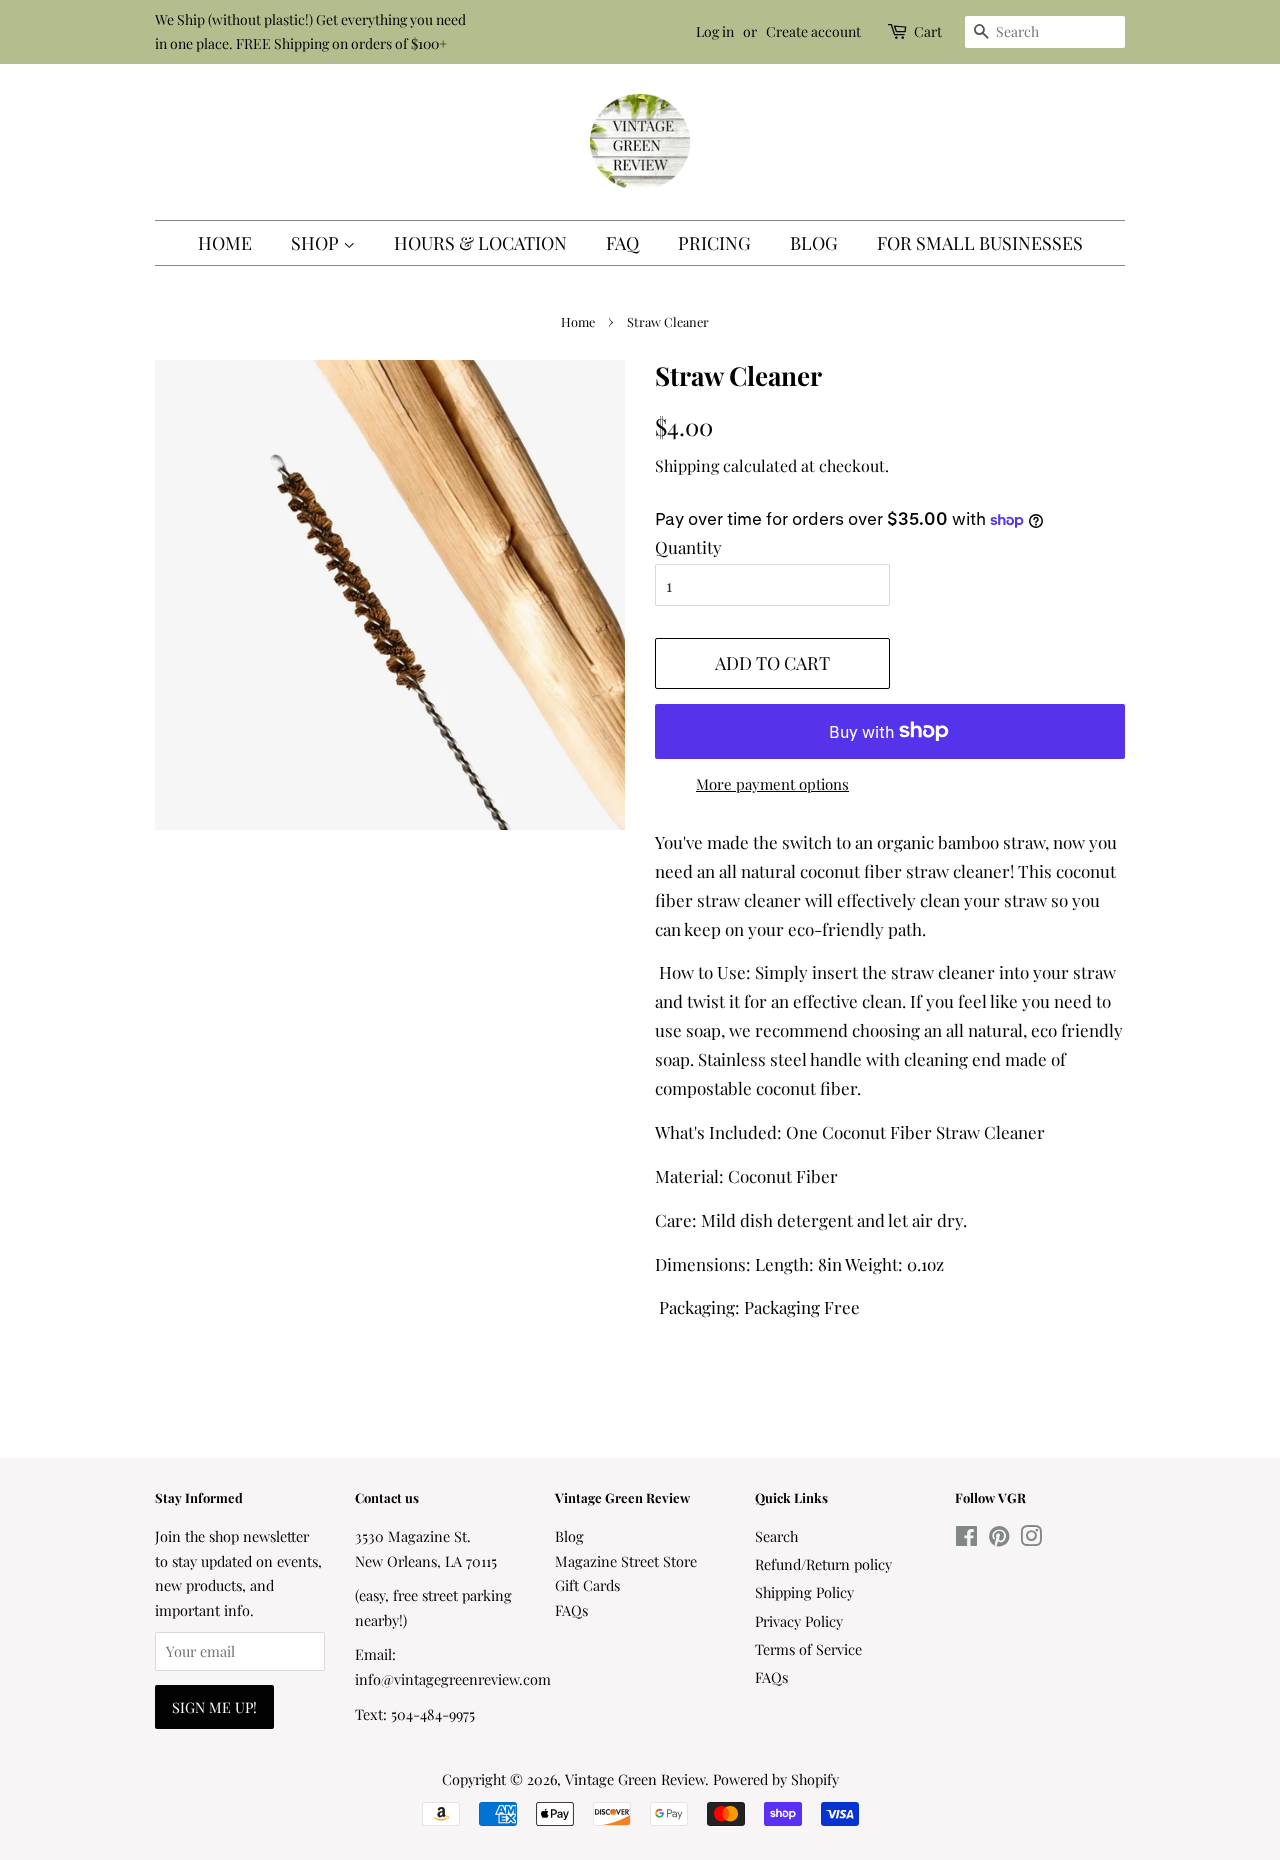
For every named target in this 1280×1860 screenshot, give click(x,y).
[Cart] (899, 31)
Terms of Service (808, 1649)
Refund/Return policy (823, 1564)
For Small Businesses (980, 243)
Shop (317, 243)
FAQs (571, 1610)
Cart (928, 31)
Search (776, 1536)
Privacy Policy (799, 1621)
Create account (813, 31)
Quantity (688, 547)
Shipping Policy (804, 1592)
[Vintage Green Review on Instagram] (1031, 1539)
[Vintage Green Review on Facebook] (966, 1539)
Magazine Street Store (626, 1561)
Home (225, 243)
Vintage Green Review (635, 1779)
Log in (715, 31)
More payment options (772, 784)
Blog (814, 243)
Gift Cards (587, 1585)
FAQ (622, 243)
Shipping (687, 465)
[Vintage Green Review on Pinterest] (999, 1539)
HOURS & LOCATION (480, 243)
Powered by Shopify (776, 1779)
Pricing (714, 243)
